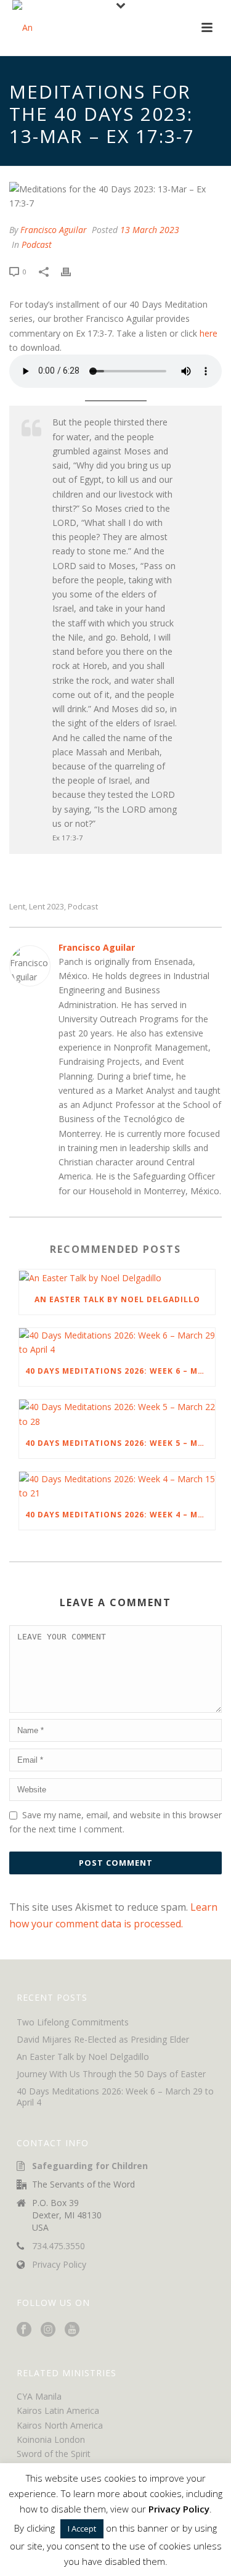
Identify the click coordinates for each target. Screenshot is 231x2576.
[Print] (72, 271)
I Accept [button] (82, 2529)
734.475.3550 (59, 2246)
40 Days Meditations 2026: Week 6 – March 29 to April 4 (120, 1371)
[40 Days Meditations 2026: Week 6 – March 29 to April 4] (117, 1342)
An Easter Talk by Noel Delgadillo (117, 1299)
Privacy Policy (59, 2265)
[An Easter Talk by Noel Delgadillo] (117, 1277)
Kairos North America (60, 2425)
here (209, 333)
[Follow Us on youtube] (72, 2330)
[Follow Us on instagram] (48, 2330)
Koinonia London (51, 2439)
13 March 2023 (150, 230)
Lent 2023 (47, 907)
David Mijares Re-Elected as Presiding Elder (103, 2040)
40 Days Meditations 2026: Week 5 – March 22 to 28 (120, 1443)
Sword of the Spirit (54, 2454)
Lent (17, 907)
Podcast (37, 244)
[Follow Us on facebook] (24, 2330)
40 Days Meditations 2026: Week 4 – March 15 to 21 (120, 1515)
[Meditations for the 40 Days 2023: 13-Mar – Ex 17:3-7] (115, 196)
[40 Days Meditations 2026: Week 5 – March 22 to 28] (117, 1414)
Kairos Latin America (58, 2410)
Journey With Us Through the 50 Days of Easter (111, 2074)
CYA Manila (39, 2396)
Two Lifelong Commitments (73, 2022)
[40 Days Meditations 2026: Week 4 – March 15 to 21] (117, 1486)
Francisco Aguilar (54, 230)
